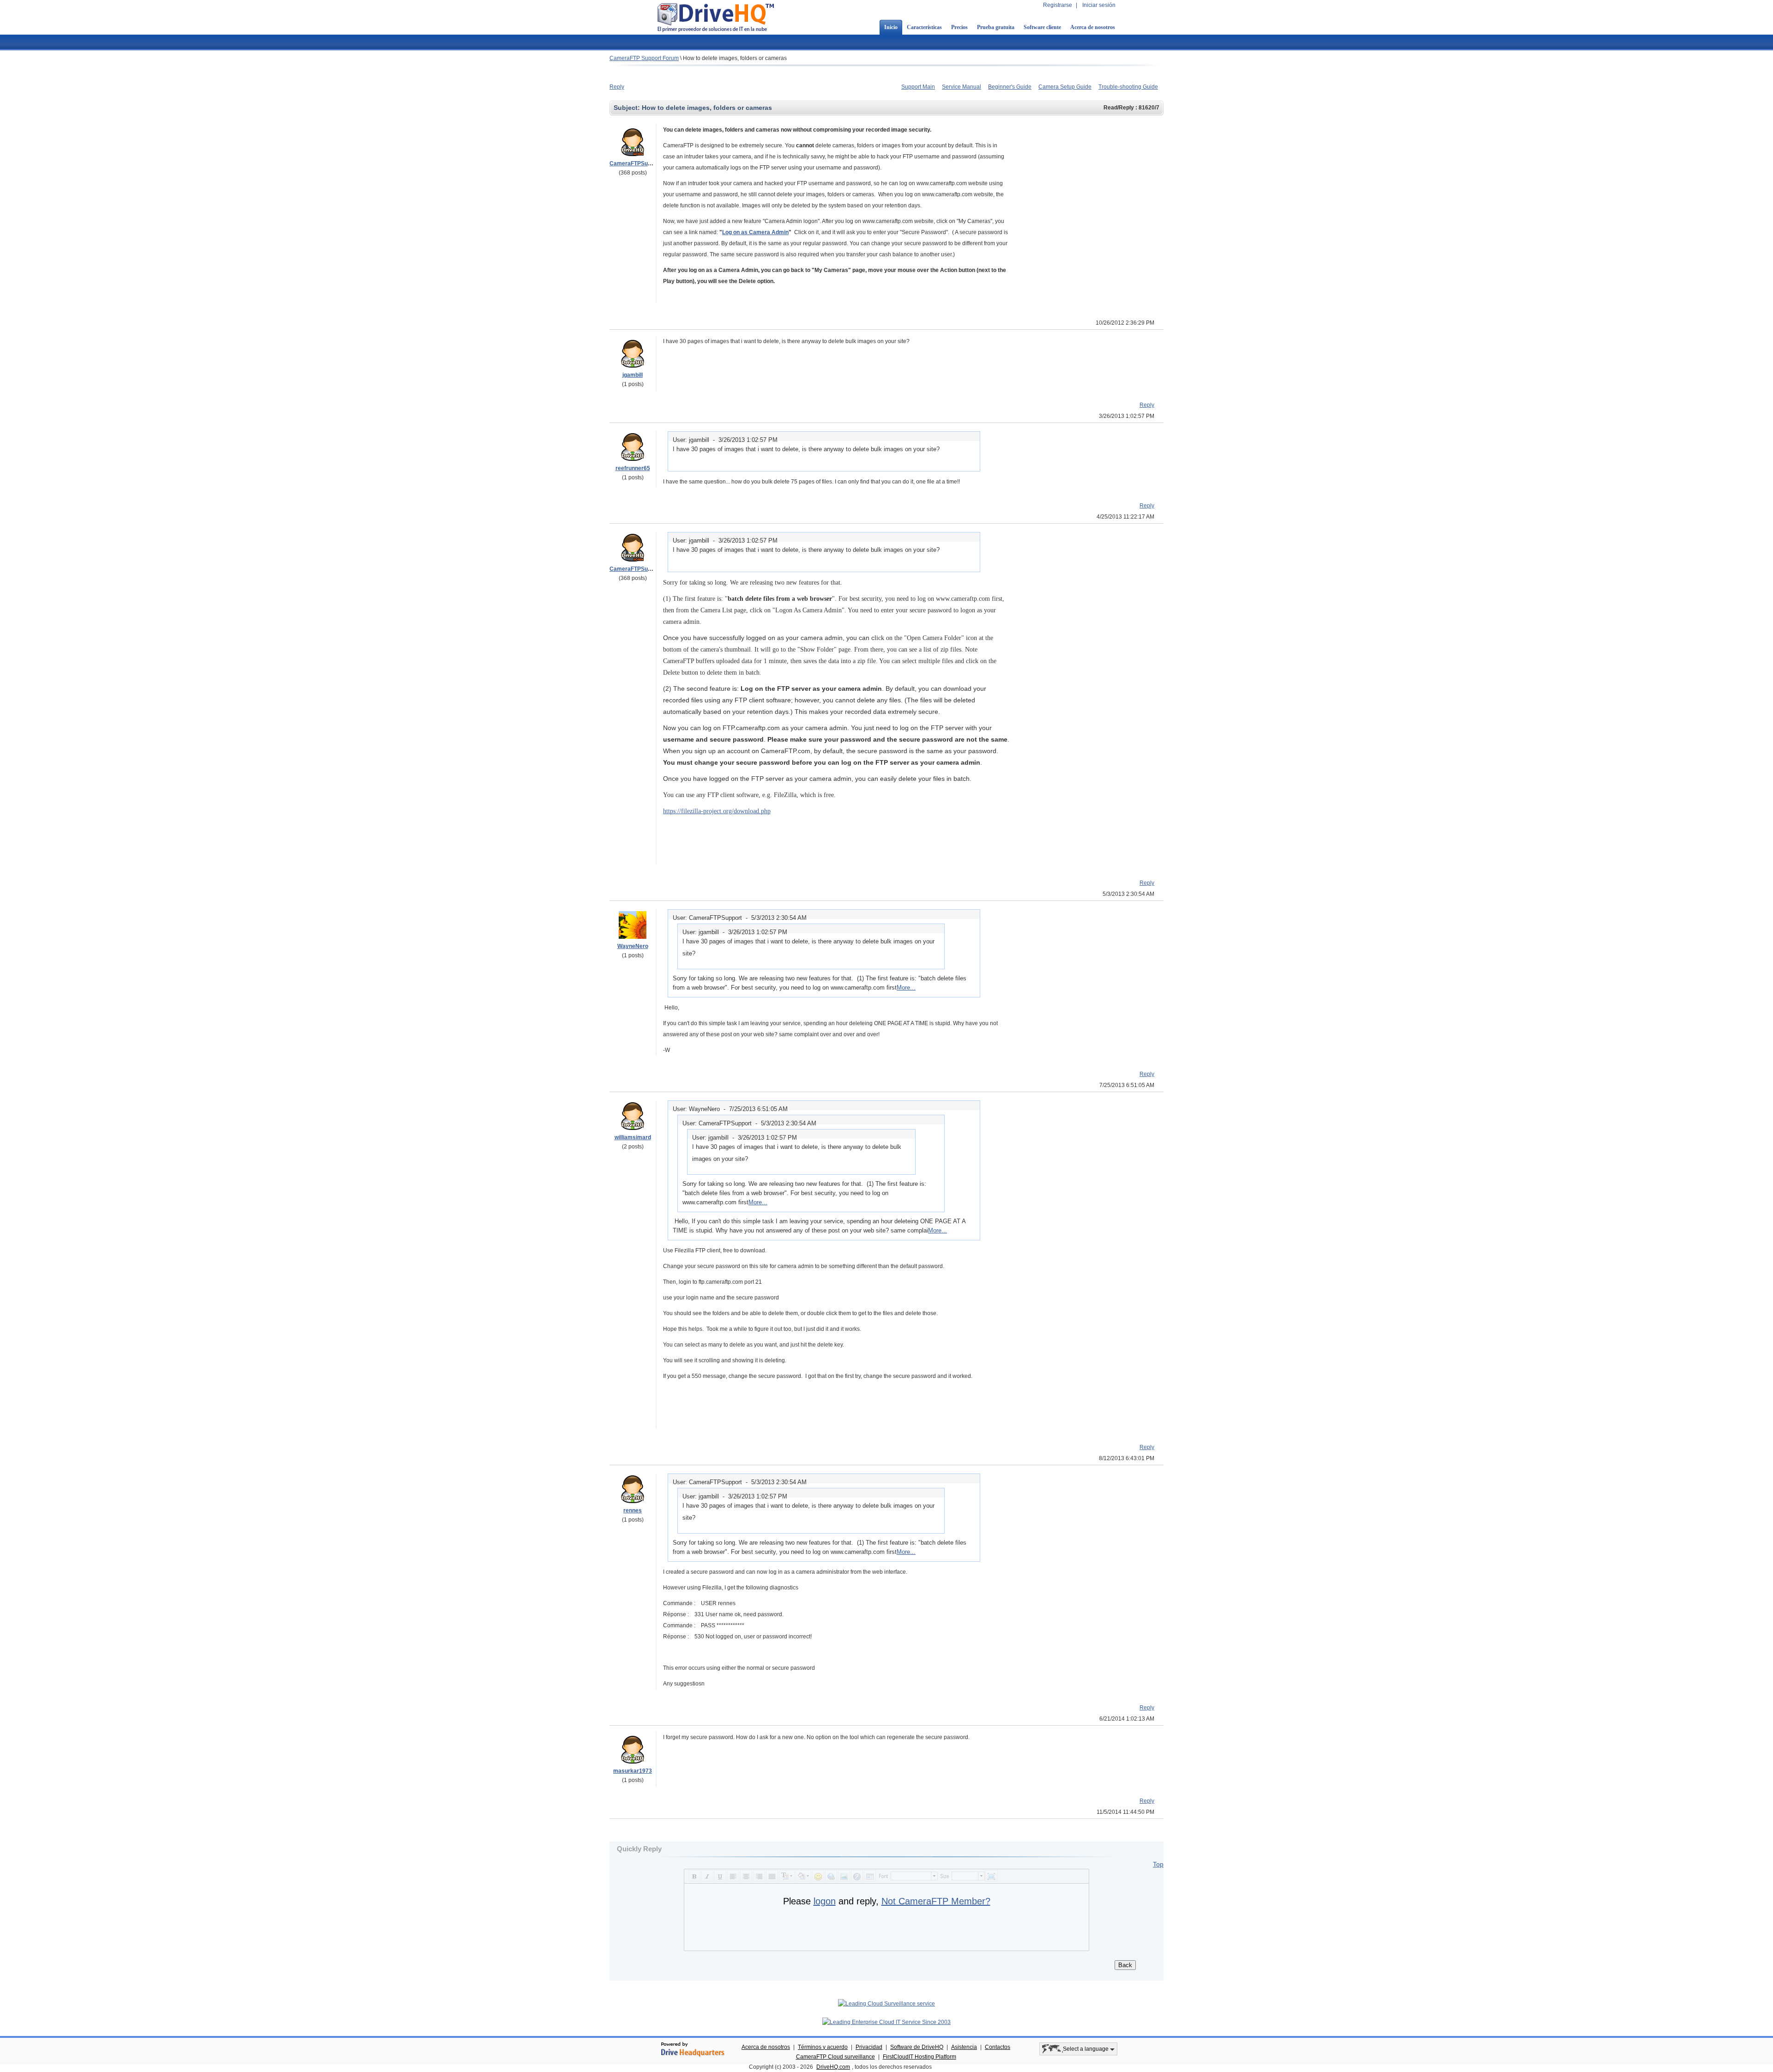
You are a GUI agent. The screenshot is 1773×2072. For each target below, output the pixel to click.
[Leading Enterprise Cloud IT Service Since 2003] (886, 2022)
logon (825, 1901)
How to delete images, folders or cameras (735, 58)
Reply (617, 87)
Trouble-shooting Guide (1128, 87)
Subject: (628, 108)
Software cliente (1042, 27)
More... (906, 988)
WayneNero (633, 946)
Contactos (998, 2047)
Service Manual (962, 87)
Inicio (891, 27)
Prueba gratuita (996, 27)
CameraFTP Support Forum (644, 58)
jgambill (633, 375)
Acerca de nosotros (1093, 27)
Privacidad (869, 2047)
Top (1158, 1864)
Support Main (918, 87)
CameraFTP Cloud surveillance (835, 2057)
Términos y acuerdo (823, 2047)
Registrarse (1058, 5)
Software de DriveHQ (917, 2047)
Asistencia (964, 2047)
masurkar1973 (633, 1771)
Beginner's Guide (1010, 87)
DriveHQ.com (833, 2067)
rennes (633, 1510)
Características (924, 27)
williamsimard (633, 1137)
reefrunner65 (633, 468)
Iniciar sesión (1099, 5)
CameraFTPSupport (636, 163)
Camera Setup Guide (1065, 87)
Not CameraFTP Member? (936, 1901)
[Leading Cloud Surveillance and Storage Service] (886, 2004)
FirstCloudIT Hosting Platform (920, 2057)
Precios (959, 27)
